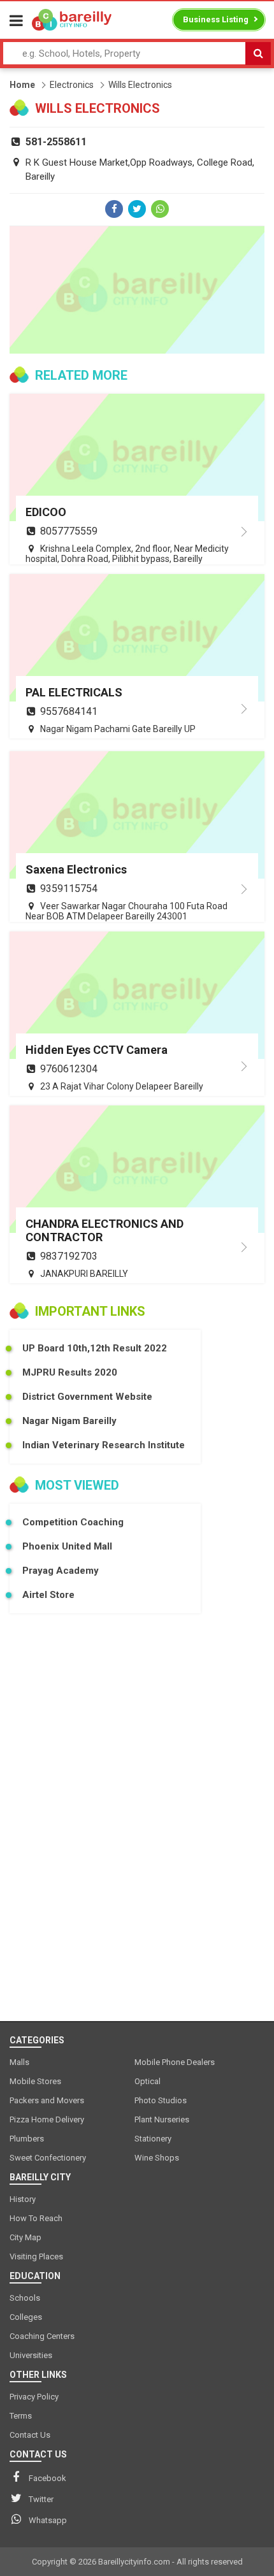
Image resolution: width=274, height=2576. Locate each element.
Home (22, 85)
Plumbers (27, 2139)
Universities (31, 2355)
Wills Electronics (140, 85)
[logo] (72, 20)
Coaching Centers (42, 2336)
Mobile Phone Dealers (175, 2062)
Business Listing (216, 19)
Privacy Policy (34, 2397)
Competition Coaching (73, 1522)
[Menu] (16, 21)
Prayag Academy (61, 1571)
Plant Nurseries (162, 2119)
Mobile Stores (35, 2081)
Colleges (26, 2317)
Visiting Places (36, 2256)
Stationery (153, 2139)
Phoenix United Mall (67, 1546)
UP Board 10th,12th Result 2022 (95, 1348)
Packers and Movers (47, 2100)
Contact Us (30, 2435)
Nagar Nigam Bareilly (69, 1421)
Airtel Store (48, 1595)
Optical (148, 2081)
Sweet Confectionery (48, 2158)
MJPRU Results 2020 (70, 1372)
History (23, 2199)
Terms (21, 2416)
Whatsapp (48, 2520)
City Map (25, 2237)
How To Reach (36, 2218)
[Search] (258, 54)
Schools (25, 2298)
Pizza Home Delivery (47, 2119)
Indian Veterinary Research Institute (104, 1445)
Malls (19, 2062)
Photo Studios (161, 2100)
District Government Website (87, 1397)
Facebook (47, 2478)
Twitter (41, 2499)
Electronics (72, 85)
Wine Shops (157, 2158)
